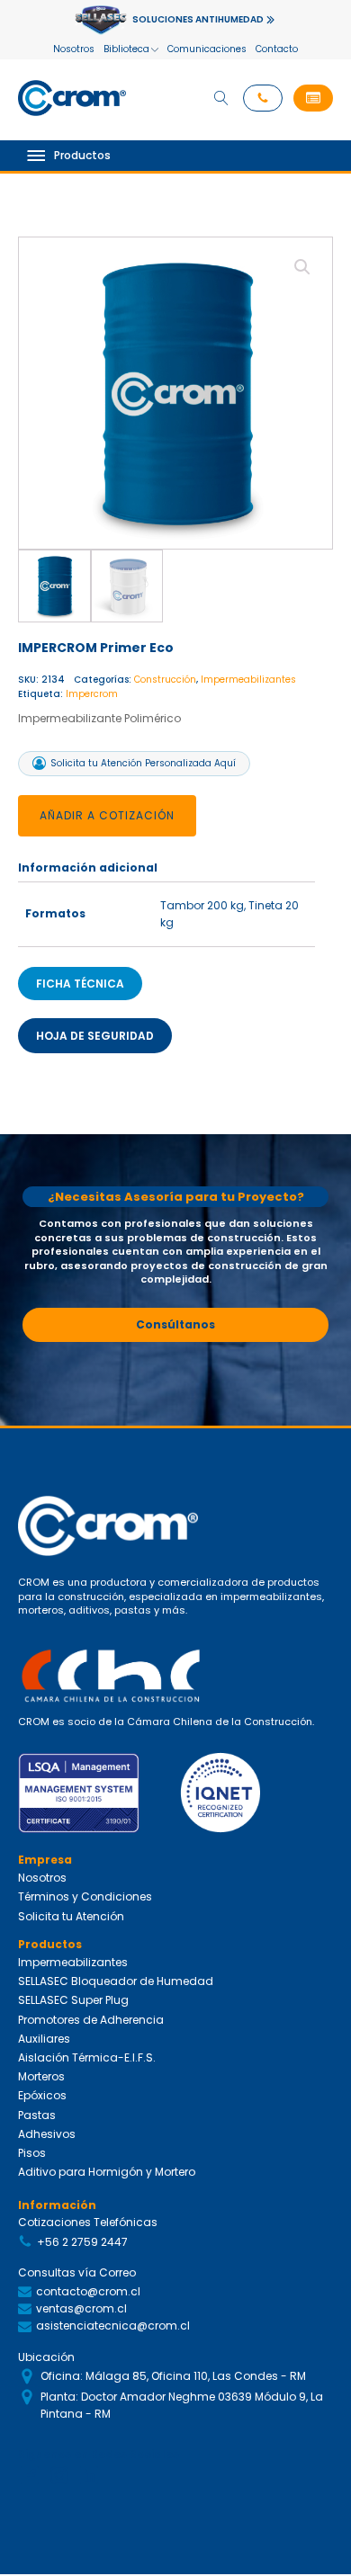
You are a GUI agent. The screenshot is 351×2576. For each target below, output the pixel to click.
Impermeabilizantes (248, 680)
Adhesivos (47, 2134)
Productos (82, 155)
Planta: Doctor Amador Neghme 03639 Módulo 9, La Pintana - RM (182, 2405)
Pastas (37, 2115)
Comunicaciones (207, 49)
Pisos (32, 2153)
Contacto (277, 49)
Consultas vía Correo (77, 2272)
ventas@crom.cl (81, 2308)
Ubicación (46, 2357)
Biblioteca (126, 49)
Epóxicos (42, 2095)
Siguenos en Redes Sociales (99, 2454)
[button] (313, 98)
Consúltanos (175, 1324)
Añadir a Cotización (107, 815)
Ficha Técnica (80, 984)
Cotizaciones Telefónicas (88, 2222)
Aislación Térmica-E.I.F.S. (87, 2057)
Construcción (165, 680)
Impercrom (92, 694)
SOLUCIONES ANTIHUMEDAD (198, 19)
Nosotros (74, 49)
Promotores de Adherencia (91, 2020)
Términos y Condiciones (85, 1896)
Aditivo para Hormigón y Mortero (107, 2172)
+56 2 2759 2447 (82, 2242)
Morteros (41, 2076)
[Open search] (221, 98)
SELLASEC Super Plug (73, 2000)
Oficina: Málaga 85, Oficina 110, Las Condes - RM (173, 2376)
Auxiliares (44, 2039)
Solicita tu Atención (71, 1916)
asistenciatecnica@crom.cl (113, 2326)
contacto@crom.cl (88, 2291)
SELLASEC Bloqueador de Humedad (116, 1981)
